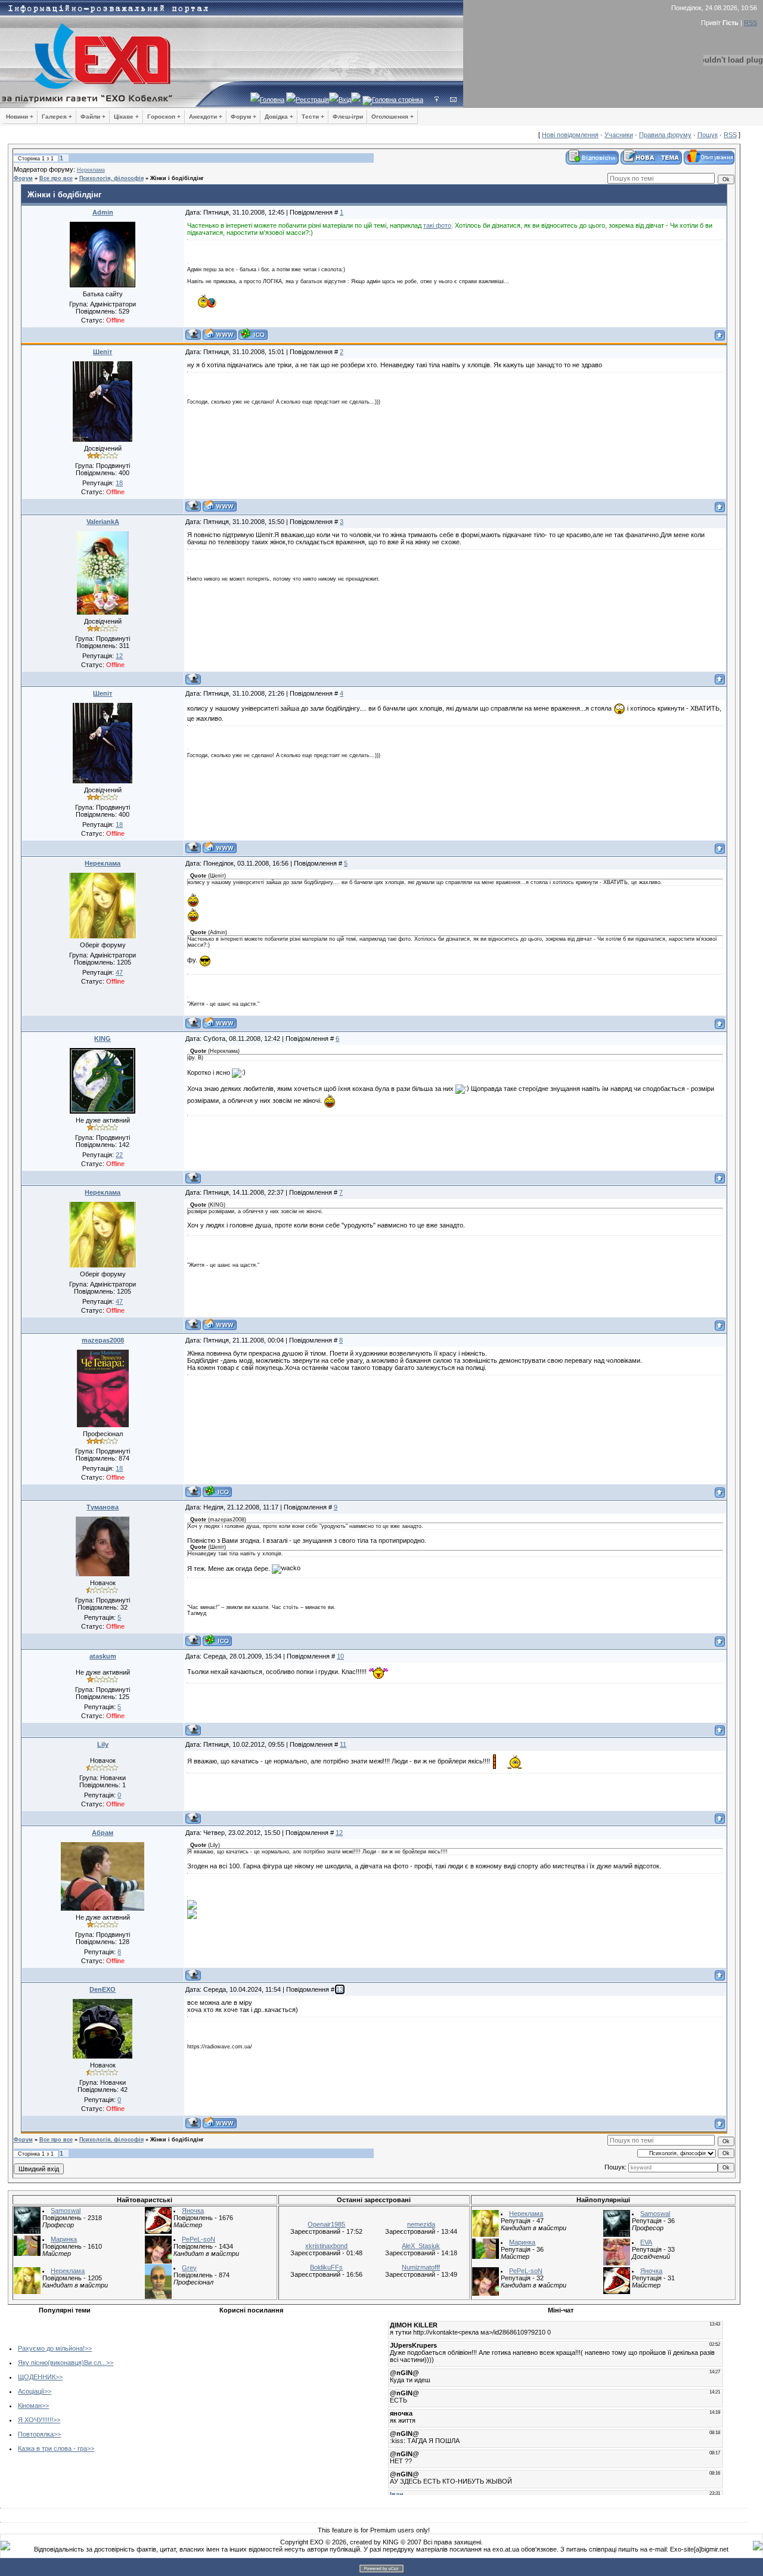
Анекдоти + (206, 117)
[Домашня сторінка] (220, 334)
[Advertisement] (222, 2402)
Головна (272, 100)
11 (343, 1744)
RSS (750, 23)
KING (103, 1039)
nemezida (421, 2224)
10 (340, 1656)
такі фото (437, 225)
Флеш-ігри (348, 117)
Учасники (619, 135)
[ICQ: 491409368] (253, 334)
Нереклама (91, 170)
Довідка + (279, 117)
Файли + (93, 117)
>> (88, 2348)
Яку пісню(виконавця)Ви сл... (62, 2363)
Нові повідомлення (570, 135)
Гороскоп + (164, 117)
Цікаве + (126, 117)
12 (339, 1833)
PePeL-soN (198, 2239)
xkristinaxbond (326, 2246)
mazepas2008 (103, 1340)
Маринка (64, 2239)
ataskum (103, 1656)
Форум (23, 178)
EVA (646, 2242)
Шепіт (103, 352)
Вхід (345, 100)
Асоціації (31, 2391)
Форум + (244, 117)
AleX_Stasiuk (421, 2246)
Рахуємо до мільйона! (51, 2348)
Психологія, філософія (111, 178)
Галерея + (57, 117)
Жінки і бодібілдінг (177, 178)
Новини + (20, 117)
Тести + (313, 117)
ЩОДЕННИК (37, 2377)
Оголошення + (393, 117)
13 (340, 1989)
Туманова (103, 1507)
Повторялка (36, 2434)
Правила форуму (665, 135)
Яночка (193, 2211)
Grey (189, 2268)
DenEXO (103, 1989)
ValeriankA (103, 522)
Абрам (103, 1833)
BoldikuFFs (326, 2267)
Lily (103, 1744)
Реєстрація (312, 100)
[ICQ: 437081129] (217, 1640)
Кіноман (30, 2405)
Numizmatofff (421, 2267)
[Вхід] (437, 100)
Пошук (708, 135)
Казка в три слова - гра (52, 2448)
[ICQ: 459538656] (217, 1491)
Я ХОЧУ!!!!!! (35, 2420)
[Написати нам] (453, 100)
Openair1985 (326, 2224)
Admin (103, 212)
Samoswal (66, 2211)
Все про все (56, 178)
